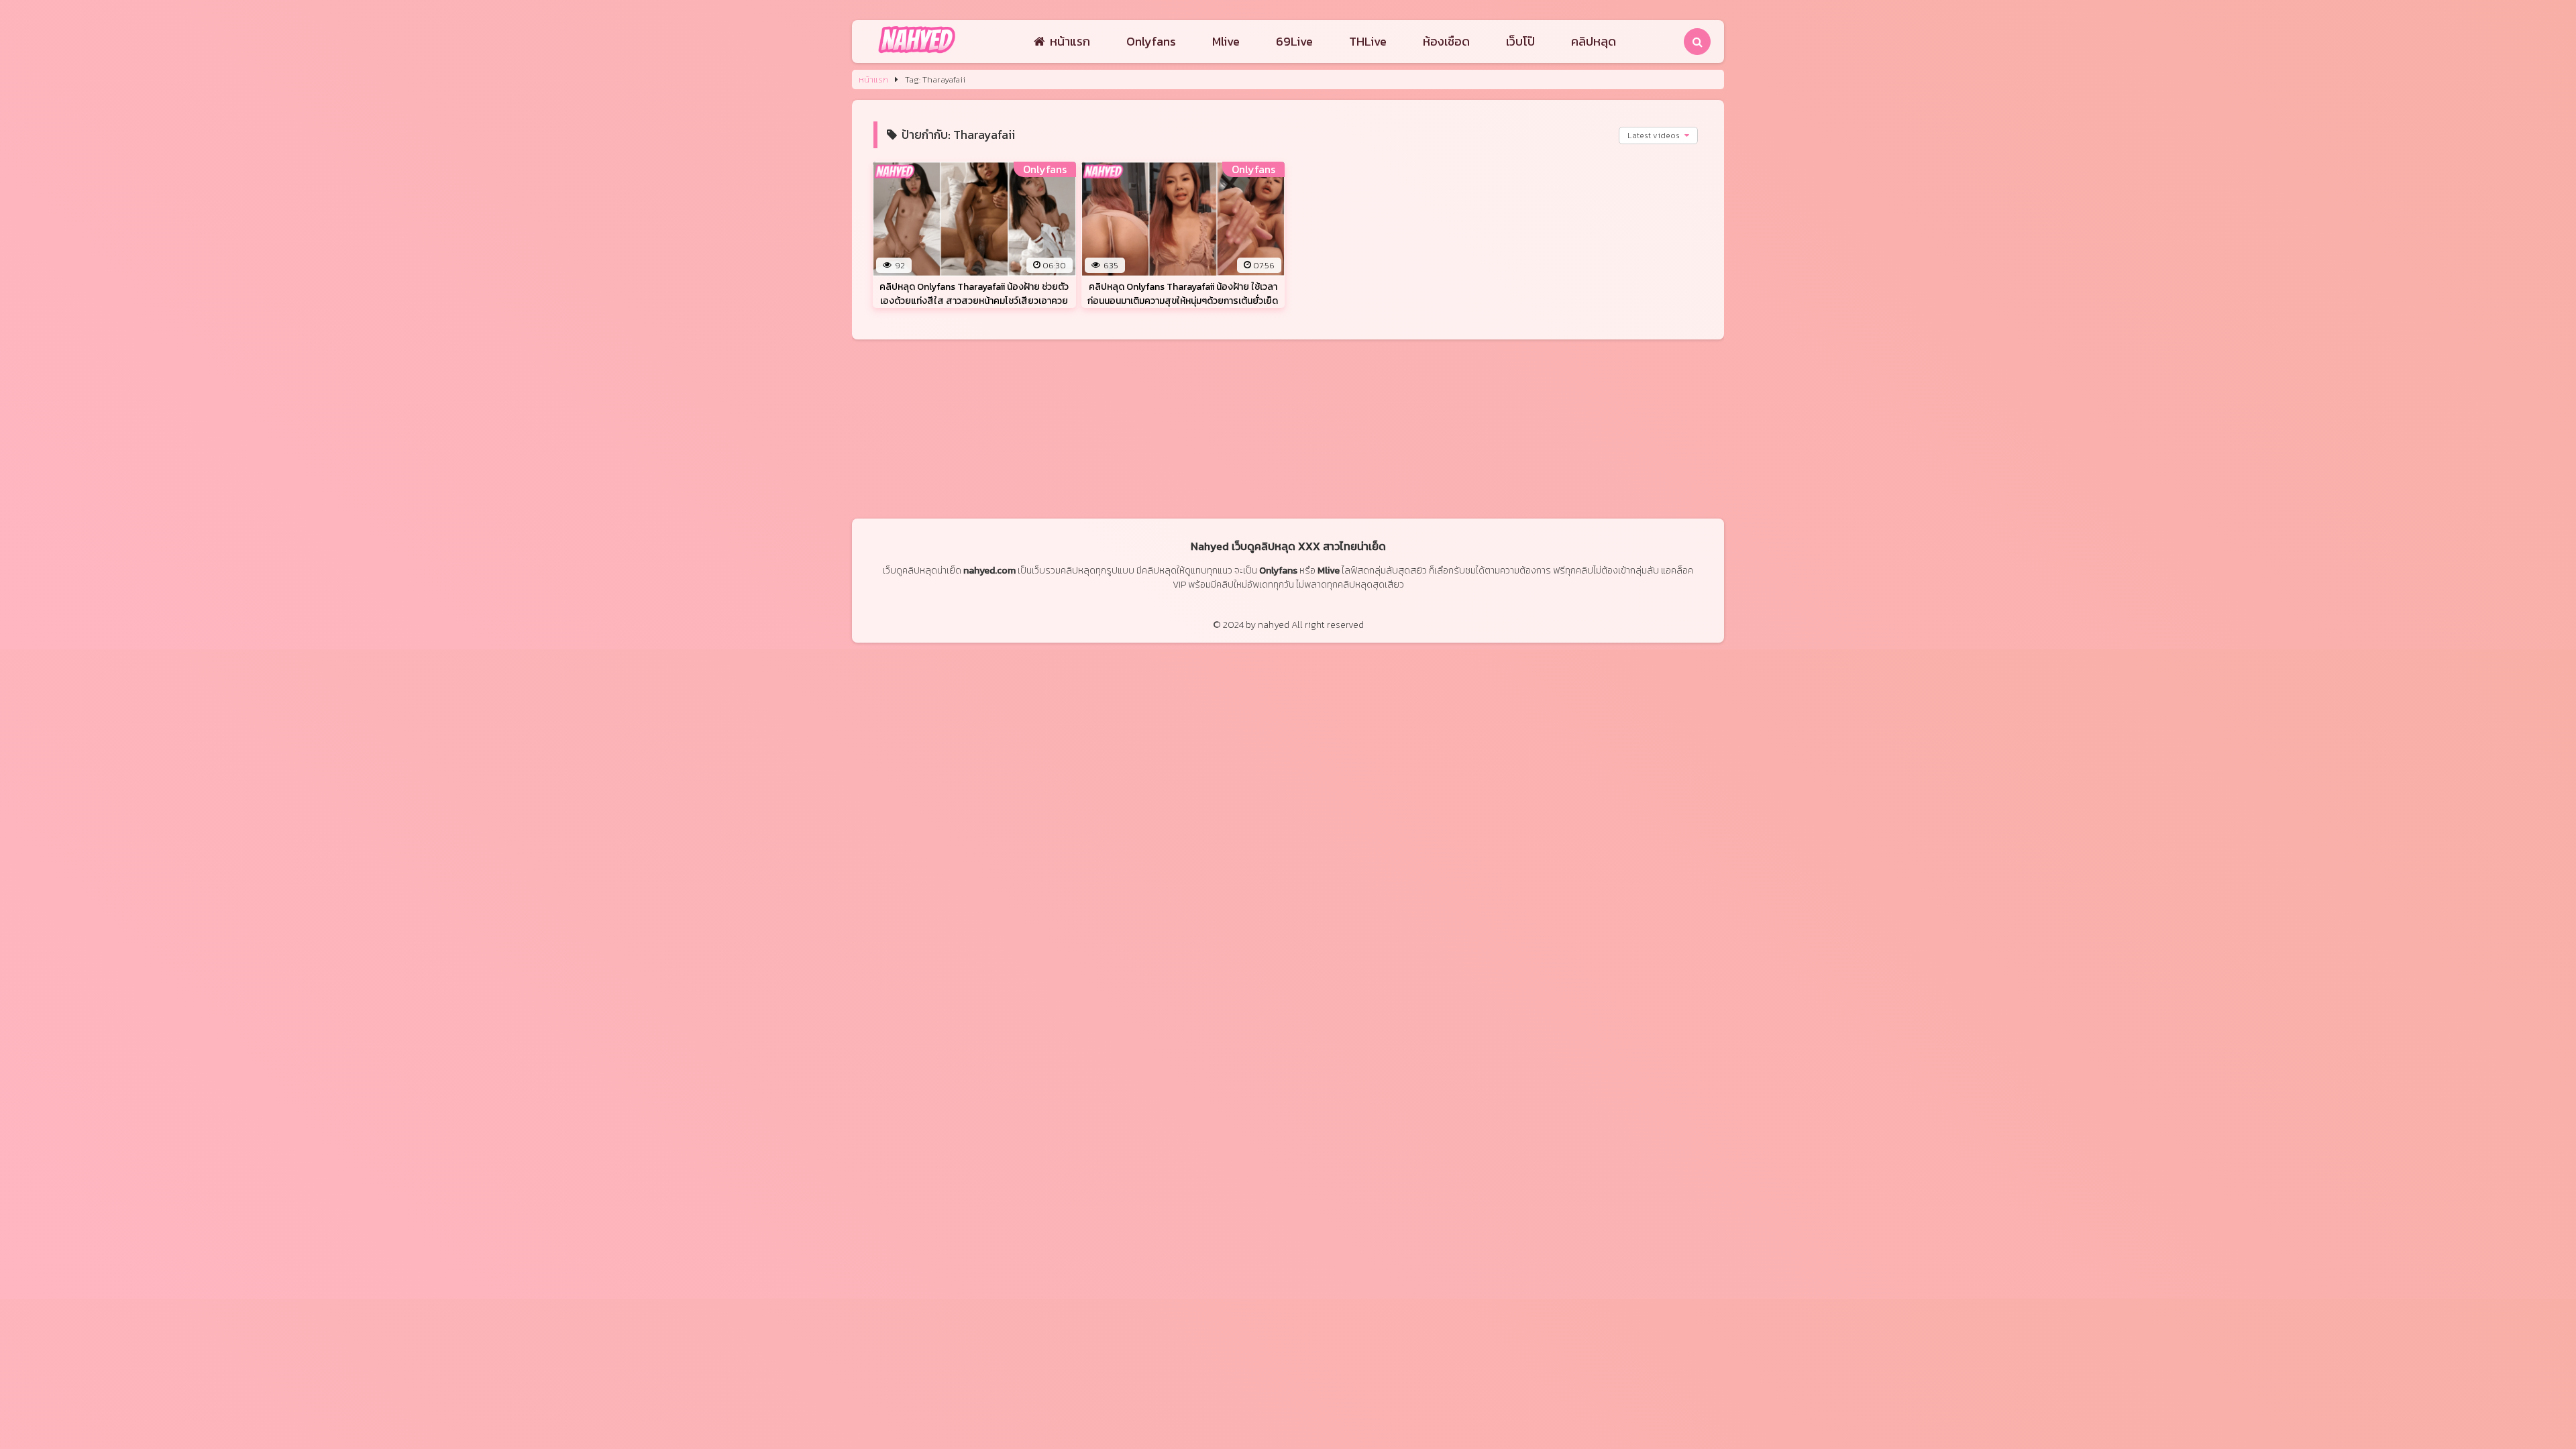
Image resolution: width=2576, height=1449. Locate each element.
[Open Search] (1697, 42)
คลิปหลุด (1594, 41)
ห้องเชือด (1446, 41)
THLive (1368, 41)
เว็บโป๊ (1520, 41)
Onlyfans (1151, 41)
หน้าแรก (1070, 41)
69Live (1294, 41)
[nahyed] (917, 54)
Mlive (1226, 41)
